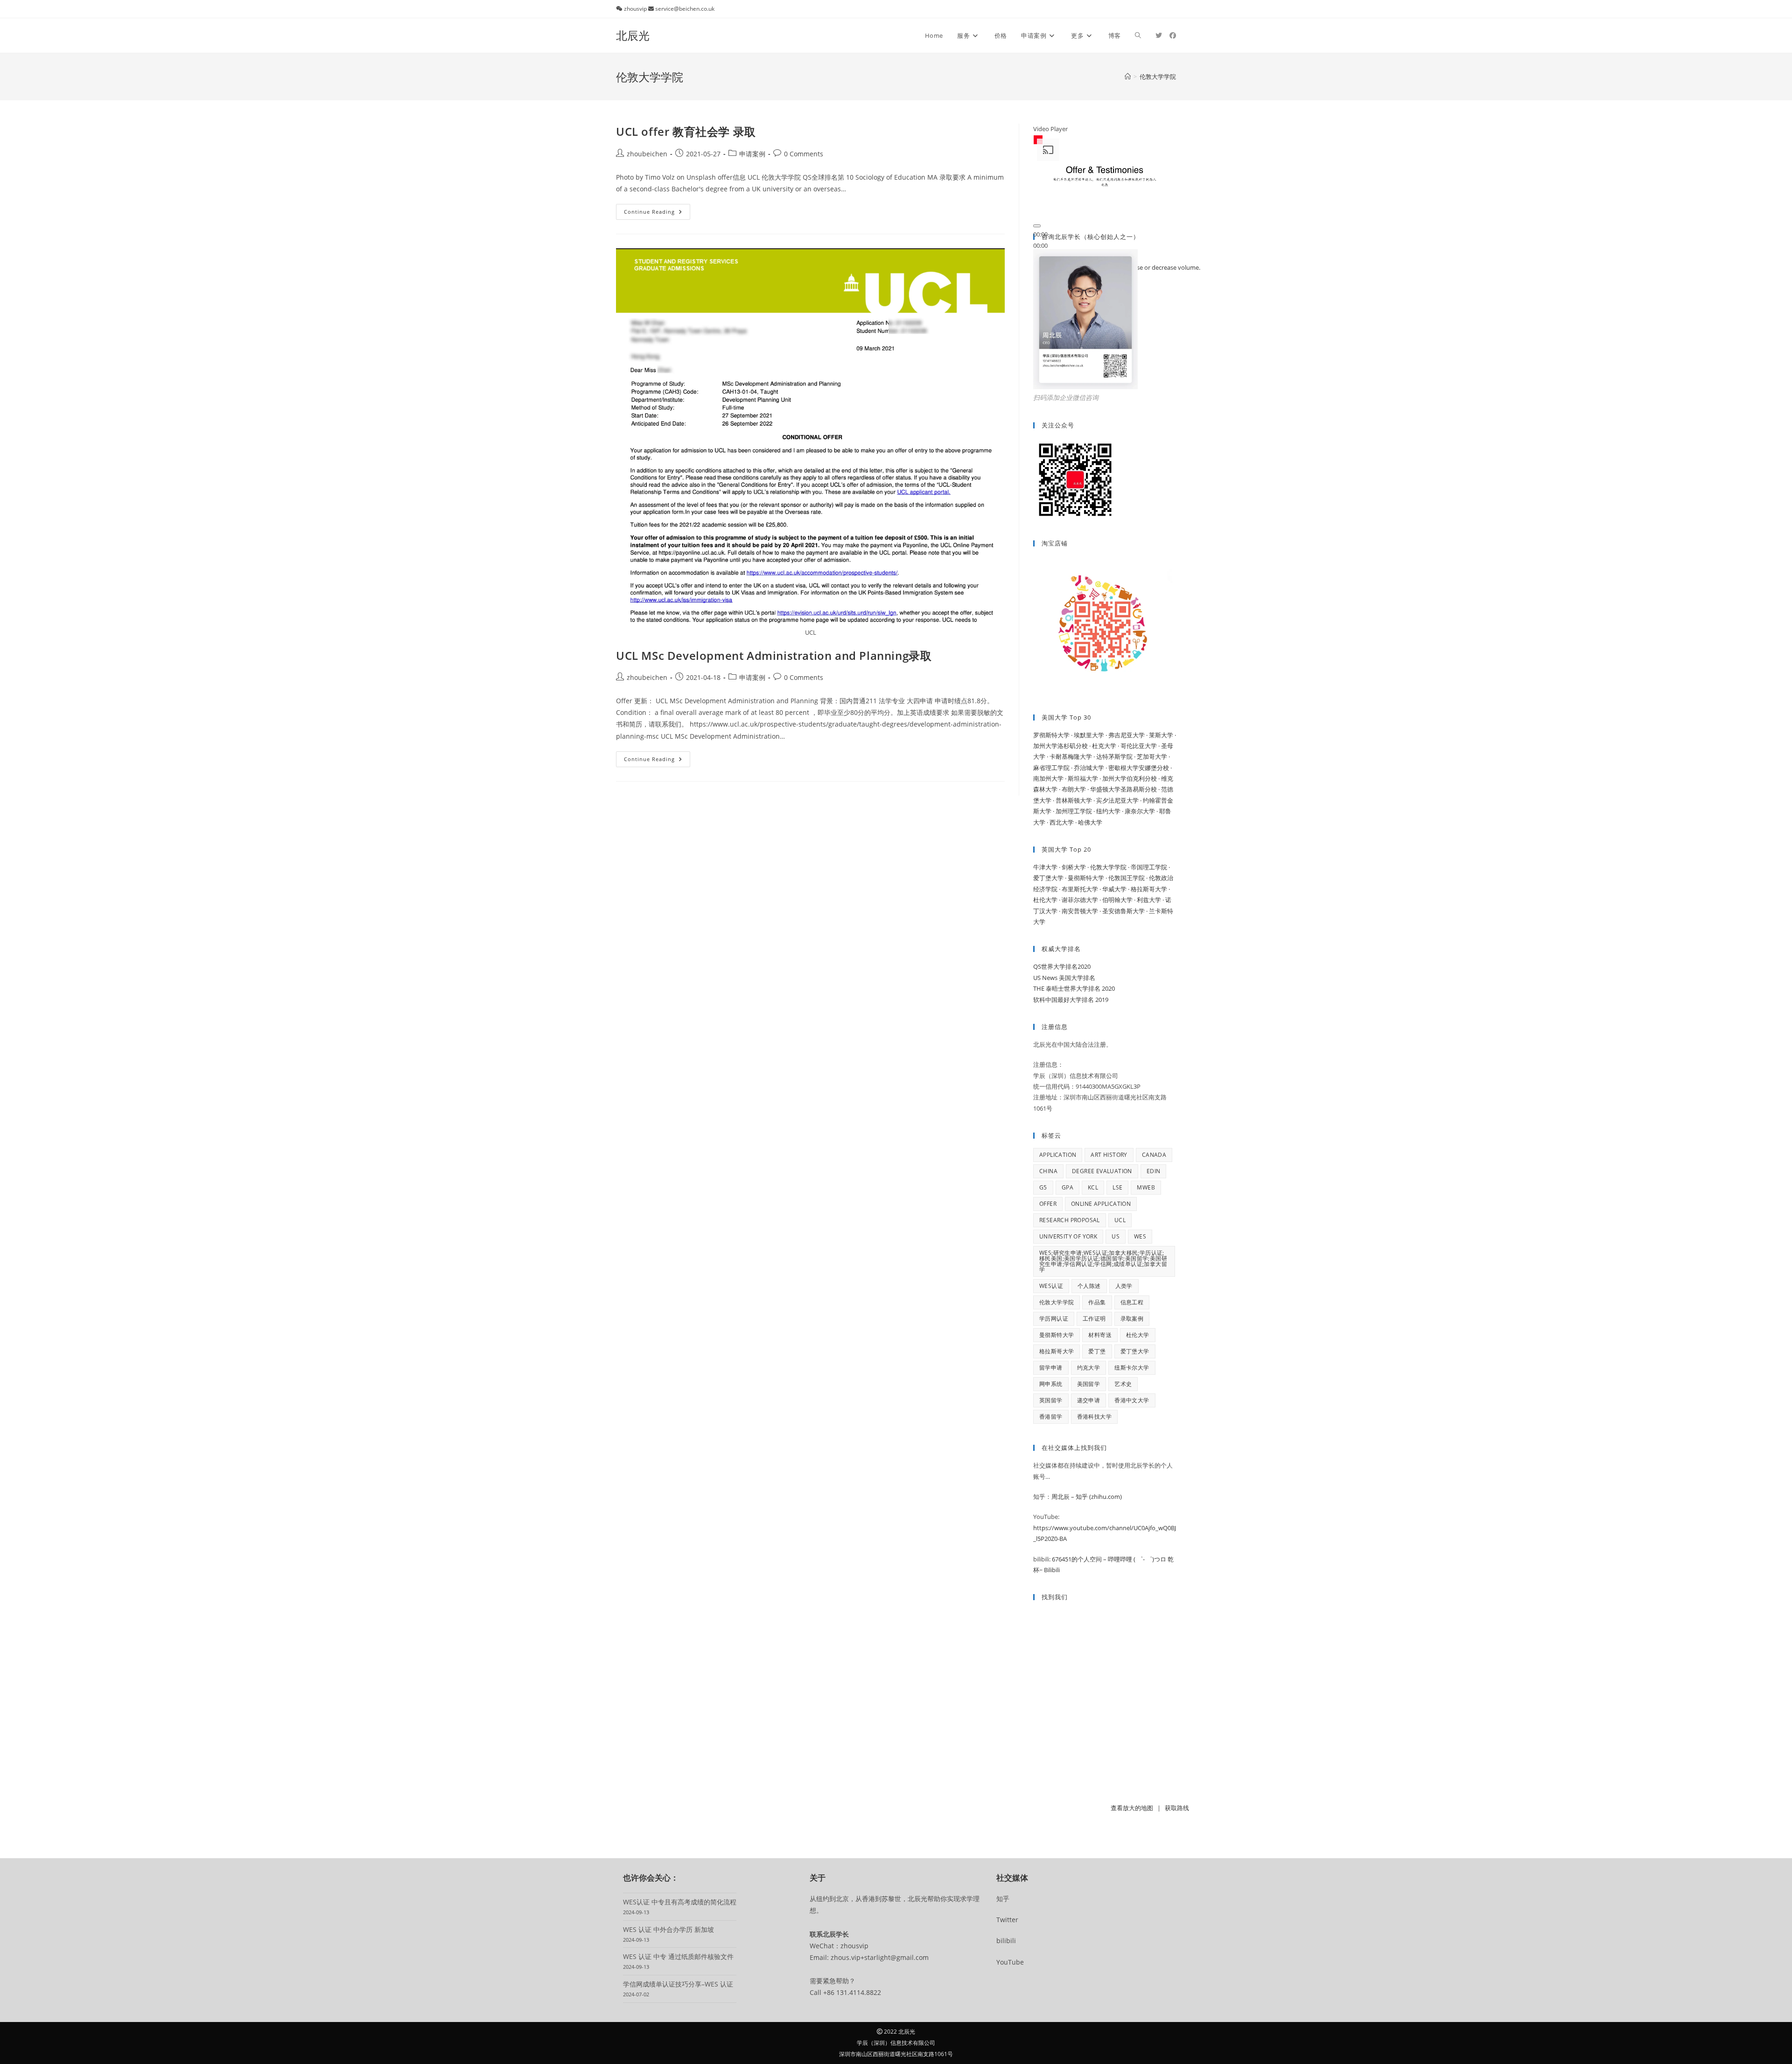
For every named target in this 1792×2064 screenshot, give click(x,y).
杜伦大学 (1138, 1335)
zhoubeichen (647, 154)
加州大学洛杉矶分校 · (1063, 746)
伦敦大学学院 (1057, 1302)
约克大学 (1089, 1368)
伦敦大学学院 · (1110, 867)
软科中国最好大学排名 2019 (1071, 1000)
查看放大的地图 (1132, 1808)
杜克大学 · (1106, 746)
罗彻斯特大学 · (1053, 735)
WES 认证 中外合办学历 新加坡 (668, 1929)
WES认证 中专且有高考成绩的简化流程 (680, 1902)
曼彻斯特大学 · (1088, 878)
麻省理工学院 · (1053, 768)
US (1116, 1236)
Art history (1109, 1155)
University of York (1068, 1236)
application (1058, 1155)
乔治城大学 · (1091, 768)
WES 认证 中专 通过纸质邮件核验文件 (678, 1956)
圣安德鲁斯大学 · (1126, 911)
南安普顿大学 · (1082, 911)
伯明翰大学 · (1120, 900)
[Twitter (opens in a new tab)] (1159, 35)
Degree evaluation (1102, 1171)
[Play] (1037, 226)
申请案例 (752, 154)
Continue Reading (657, 213)
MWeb (1146, 1187)
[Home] (1128, 77)
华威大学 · (1116, 889)
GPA (1067, 1187)
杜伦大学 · (1047, 900)
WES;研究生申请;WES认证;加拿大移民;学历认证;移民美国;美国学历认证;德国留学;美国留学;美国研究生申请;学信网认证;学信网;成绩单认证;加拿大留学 (1103, 1261)
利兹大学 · (1151, 900)
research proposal (1070, 1220)
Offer (1048, 1204)
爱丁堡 (1097, 1351)
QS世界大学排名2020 (1062, 966)
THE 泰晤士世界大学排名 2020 (1074, 988)
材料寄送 (1100, 1335)
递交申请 (1089, 1400)
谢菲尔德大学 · (1082, 900)
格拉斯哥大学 (1057, 1351)
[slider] (1040, 245)
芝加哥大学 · (1153, 756)
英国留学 (1051, 1400)
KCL (1093, 1187)
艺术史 (1123, 1384)
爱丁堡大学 (1135, 1351)
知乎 (1003, 1899)
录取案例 (1132, 1319)
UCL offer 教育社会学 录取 (686, 131)
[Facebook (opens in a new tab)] (1173, 35)
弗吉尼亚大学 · (1129, 735)
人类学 (1124, 1286)
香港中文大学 (1132, 1400)
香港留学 (1051, 1417)
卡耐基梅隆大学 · (1073, 756)
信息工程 (1132, 1302)
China (1048, 1171)
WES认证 (1051, 1286)
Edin (1154, 1171)
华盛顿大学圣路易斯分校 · (1126, 789)
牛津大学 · (1047, 867)
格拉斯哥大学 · (1150, 889)
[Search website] (1138, 35)
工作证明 (1094, 1319)
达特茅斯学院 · (1116, 756)
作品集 (1097, 1302)
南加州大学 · (1050, 778)
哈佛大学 (1090, 822)
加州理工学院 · (1076, 811)
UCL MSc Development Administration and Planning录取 (774, 655)
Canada (1154, 1155)
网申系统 (1051, 1384)
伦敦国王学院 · (1129, 878)
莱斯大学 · (1162, 735)
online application (1101, 1204)
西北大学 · (1064, 822)
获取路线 (1177, 1808)
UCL (1120, 1220)
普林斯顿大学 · (1076, 800)
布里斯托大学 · (1082, 889)
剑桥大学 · (1076, 867)
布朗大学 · (1076, 789)
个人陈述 (1089, 1286)
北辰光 (633, 35)
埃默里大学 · (1091, 735)
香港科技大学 (1094, 1417)
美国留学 (1089, 1384)
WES (1140, 1236)
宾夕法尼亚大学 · (1120, 800)
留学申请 (1051, 1368)
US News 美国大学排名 (1064, 978)
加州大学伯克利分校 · (1132, 778)
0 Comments (804, 154)
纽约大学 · (1110, 811)
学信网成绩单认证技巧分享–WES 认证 (678, 1984)
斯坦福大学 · (1085, 778)
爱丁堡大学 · (1050, 878)
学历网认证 (1054, 1319)
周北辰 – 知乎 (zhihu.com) (1087, 1497)
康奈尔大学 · (1142, 811)
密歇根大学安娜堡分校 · (1140, 768)
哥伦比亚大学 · (1141, 746)
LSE (1117, 1187)
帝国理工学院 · (1150, 867)
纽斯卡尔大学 (1132, 1368)
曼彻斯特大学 (1057, 1335)
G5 (1043, 1187)
